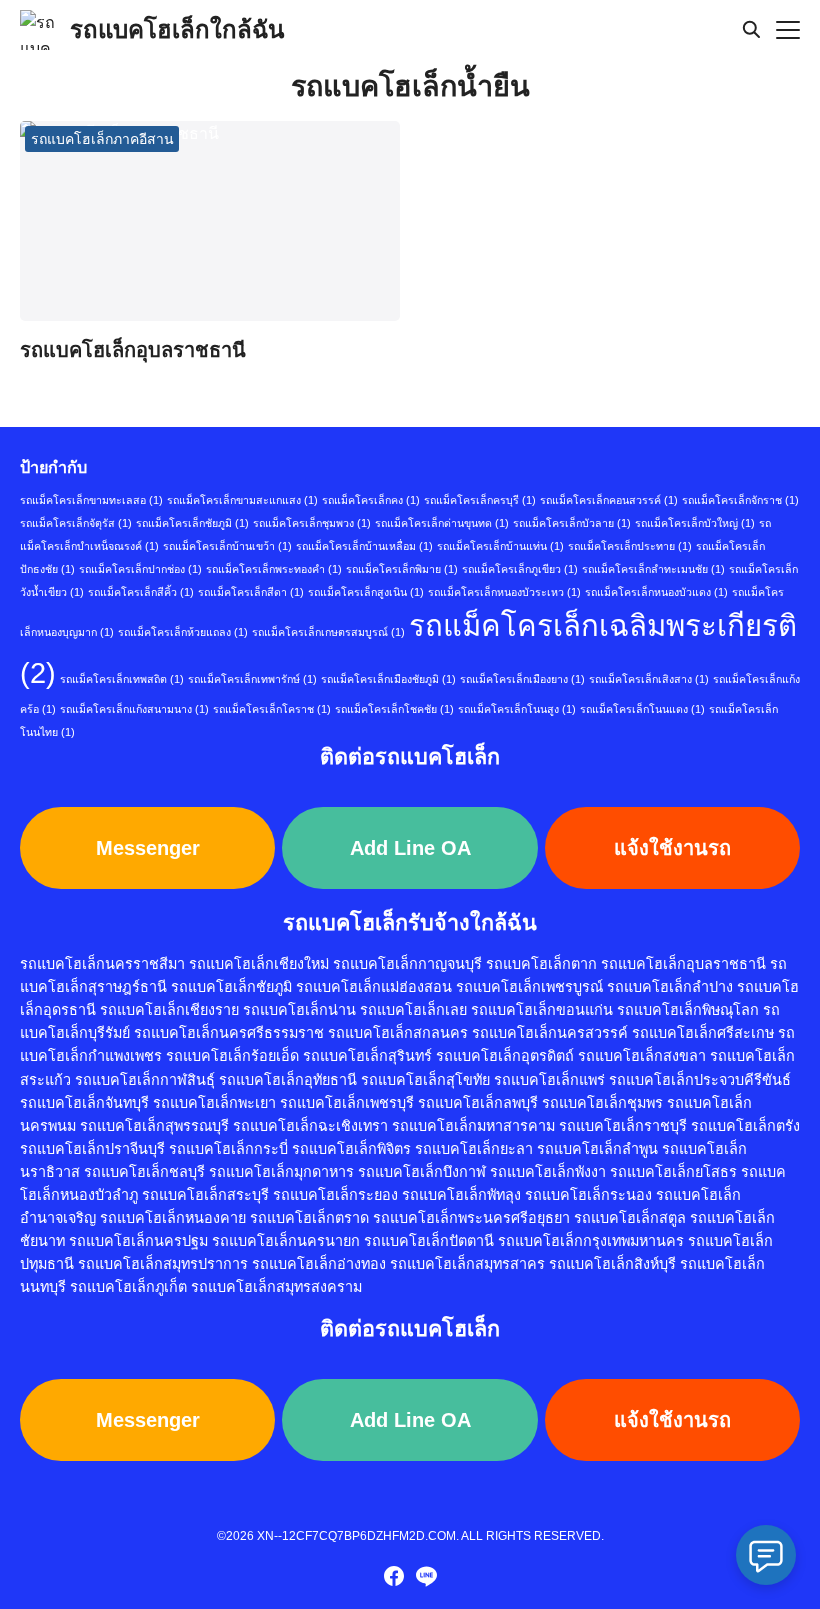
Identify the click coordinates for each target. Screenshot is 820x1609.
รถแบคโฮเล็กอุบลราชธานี (133, 350)
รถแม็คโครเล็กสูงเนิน (366, 592)
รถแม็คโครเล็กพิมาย (402, 569)
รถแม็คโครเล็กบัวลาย (572, 523)
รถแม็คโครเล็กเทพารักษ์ (252, 679)
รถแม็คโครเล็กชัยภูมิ (192, 523)
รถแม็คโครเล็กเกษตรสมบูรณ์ (328, 632)
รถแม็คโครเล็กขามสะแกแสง (242, 500)
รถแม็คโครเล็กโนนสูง (517, 709)
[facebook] (394, 1576)
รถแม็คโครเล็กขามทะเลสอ (91, 500)
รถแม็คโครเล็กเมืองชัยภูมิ (388, 679)
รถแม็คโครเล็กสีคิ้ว (141, 592)
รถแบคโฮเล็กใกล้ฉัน (177, 29)
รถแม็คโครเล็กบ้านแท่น (500, 546)
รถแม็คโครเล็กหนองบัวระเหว (504, 592)
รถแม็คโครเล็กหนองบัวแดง (656, 592)
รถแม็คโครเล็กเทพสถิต (122, 679)
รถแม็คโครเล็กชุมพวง (312, 523)
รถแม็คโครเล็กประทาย (630, 546)
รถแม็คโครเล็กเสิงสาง (649, 679)
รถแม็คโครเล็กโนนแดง (642, 709)
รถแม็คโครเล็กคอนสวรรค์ (609, 500)
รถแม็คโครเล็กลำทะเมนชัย (653, 569)
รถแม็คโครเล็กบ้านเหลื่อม (364, 546)
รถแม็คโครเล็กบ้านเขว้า (227, 546)
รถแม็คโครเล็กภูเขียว (520, 569)
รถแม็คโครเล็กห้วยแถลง (183, 632)
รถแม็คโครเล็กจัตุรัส (76, 523)
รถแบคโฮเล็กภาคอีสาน (102, 139)
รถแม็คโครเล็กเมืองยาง (522, 679)
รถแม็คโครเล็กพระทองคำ (274, 569)
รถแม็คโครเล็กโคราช (272, 709)
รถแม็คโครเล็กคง (371, 500)
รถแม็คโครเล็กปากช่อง (140, 569)
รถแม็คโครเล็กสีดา (251, 592)
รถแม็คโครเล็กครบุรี (480, 500)
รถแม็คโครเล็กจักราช (740, 500)
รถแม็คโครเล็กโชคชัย (394, 709)
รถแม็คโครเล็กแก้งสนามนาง (134, 709)
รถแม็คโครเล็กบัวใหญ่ (695, 523)
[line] (426, 1576)
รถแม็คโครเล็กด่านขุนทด (442, 523)
